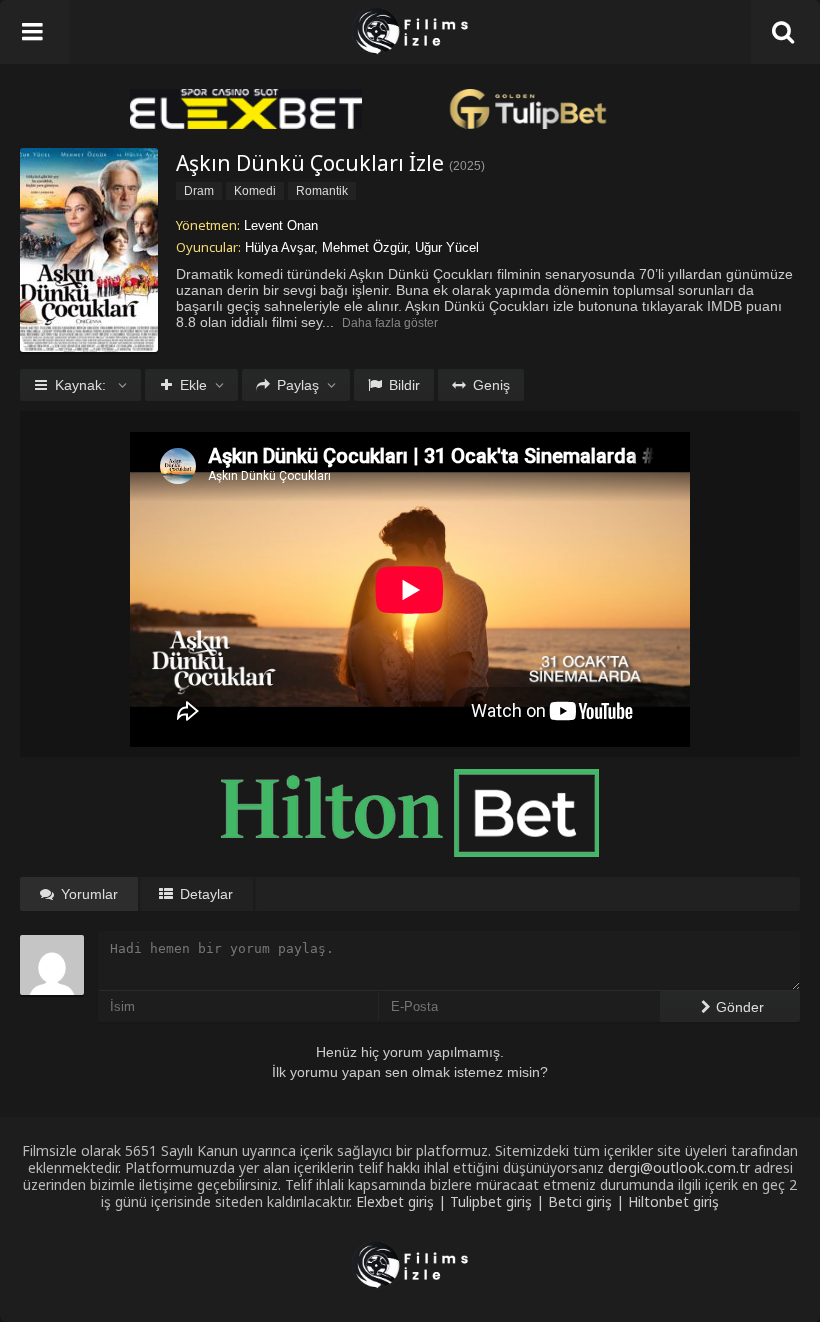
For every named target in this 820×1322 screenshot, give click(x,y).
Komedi (255, 191)
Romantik (322, 191)
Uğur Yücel (447, 247)
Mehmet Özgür (364, 247)
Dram (199, 191)
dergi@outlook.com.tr (679, 1167)
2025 (467, 166)
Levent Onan (281, 225)
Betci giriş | (588, 1201)
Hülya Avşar (279, 247)
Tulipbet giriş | (499, 1201)
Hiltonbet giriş (673, 1201)
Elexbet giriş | (403, 1201)
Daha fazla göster (390, 323)
